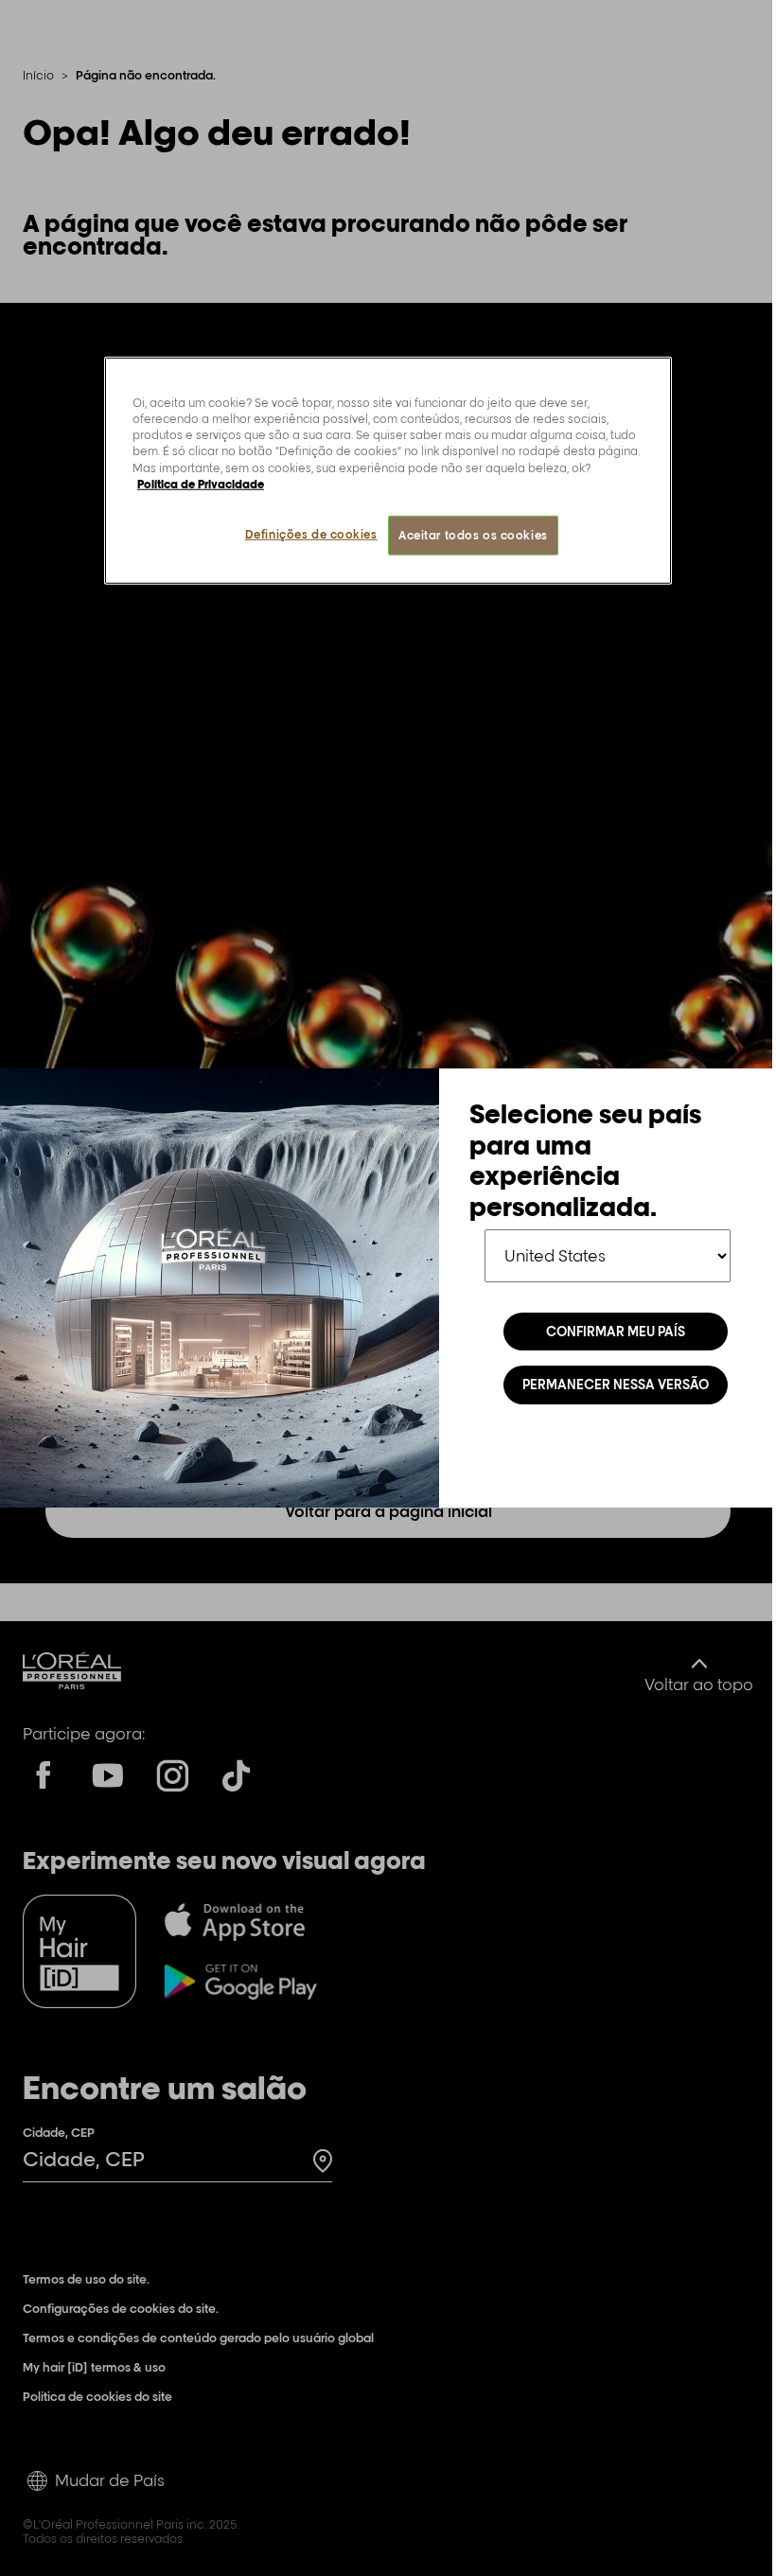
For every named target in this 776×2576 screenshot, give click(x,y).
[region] (388, 470)
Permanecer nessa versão (616, 1385)
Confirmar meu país (616, 1332)
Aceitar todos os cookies (473, 534)
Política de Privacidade (201, 483)
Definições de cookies (311, 533)
